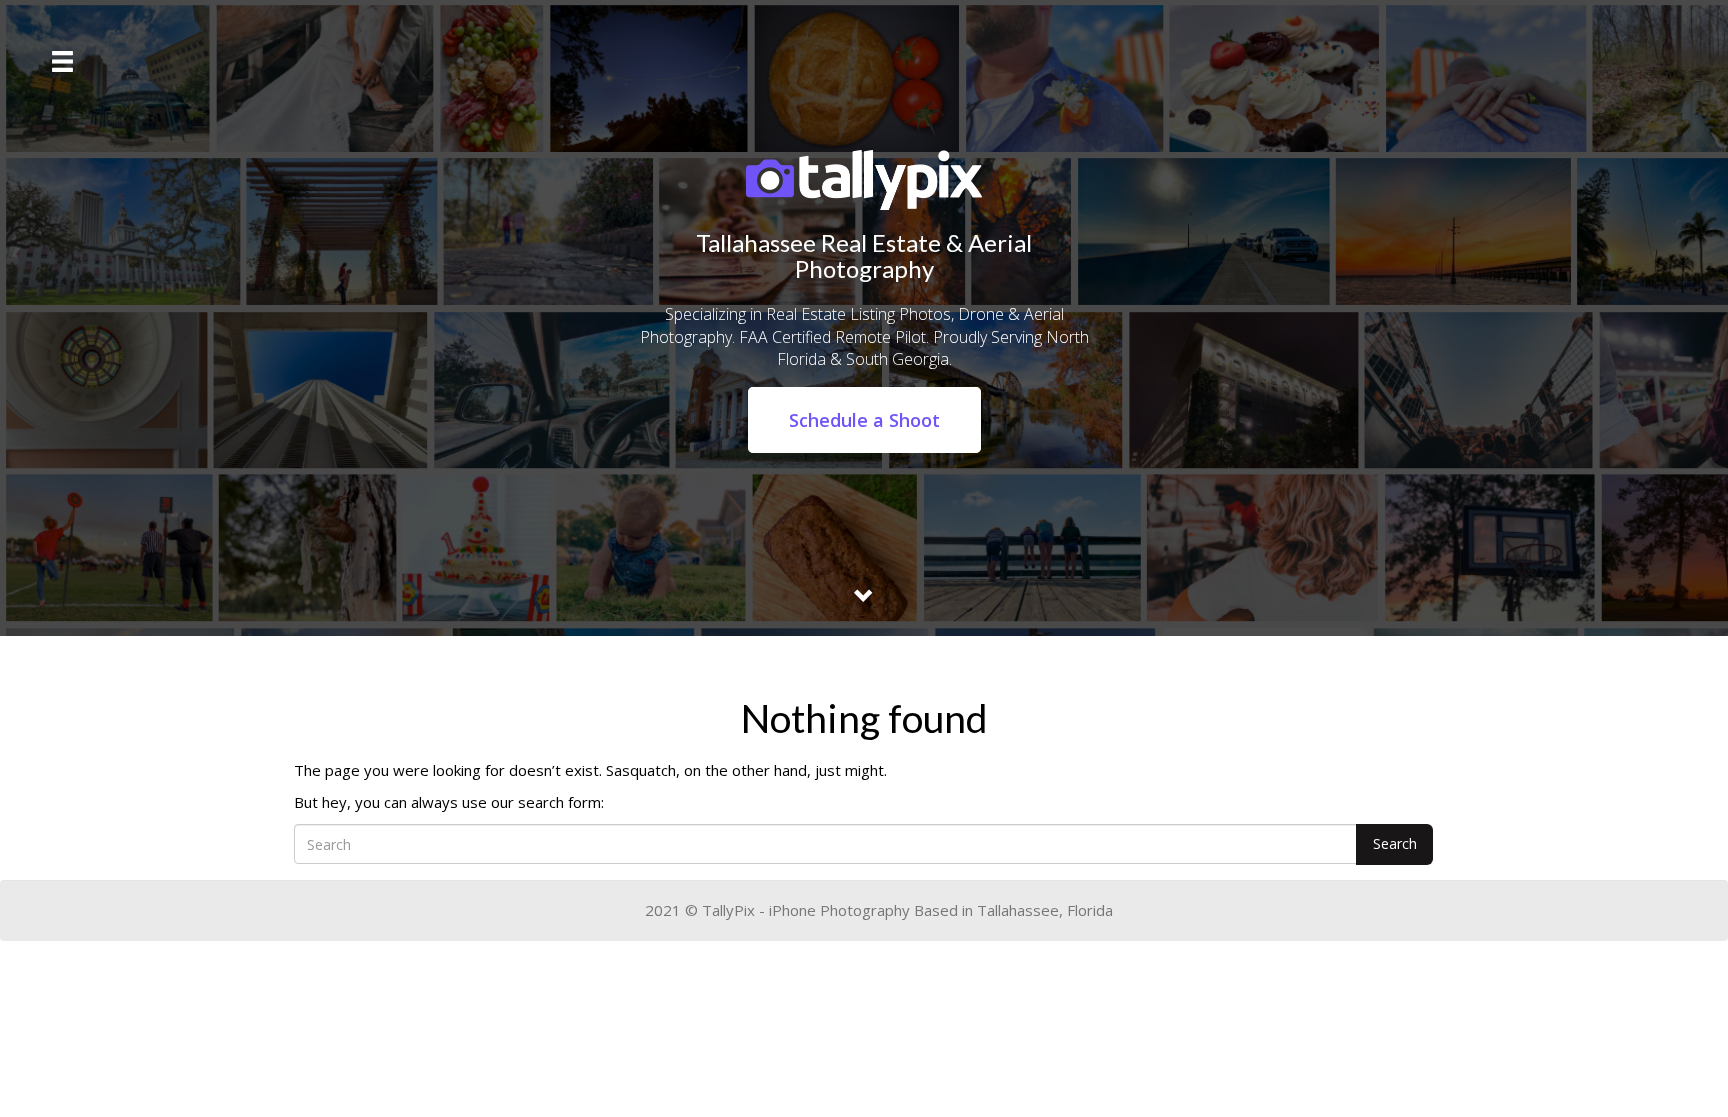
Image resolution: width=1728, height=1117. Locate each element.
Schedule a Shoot (864, 420)
